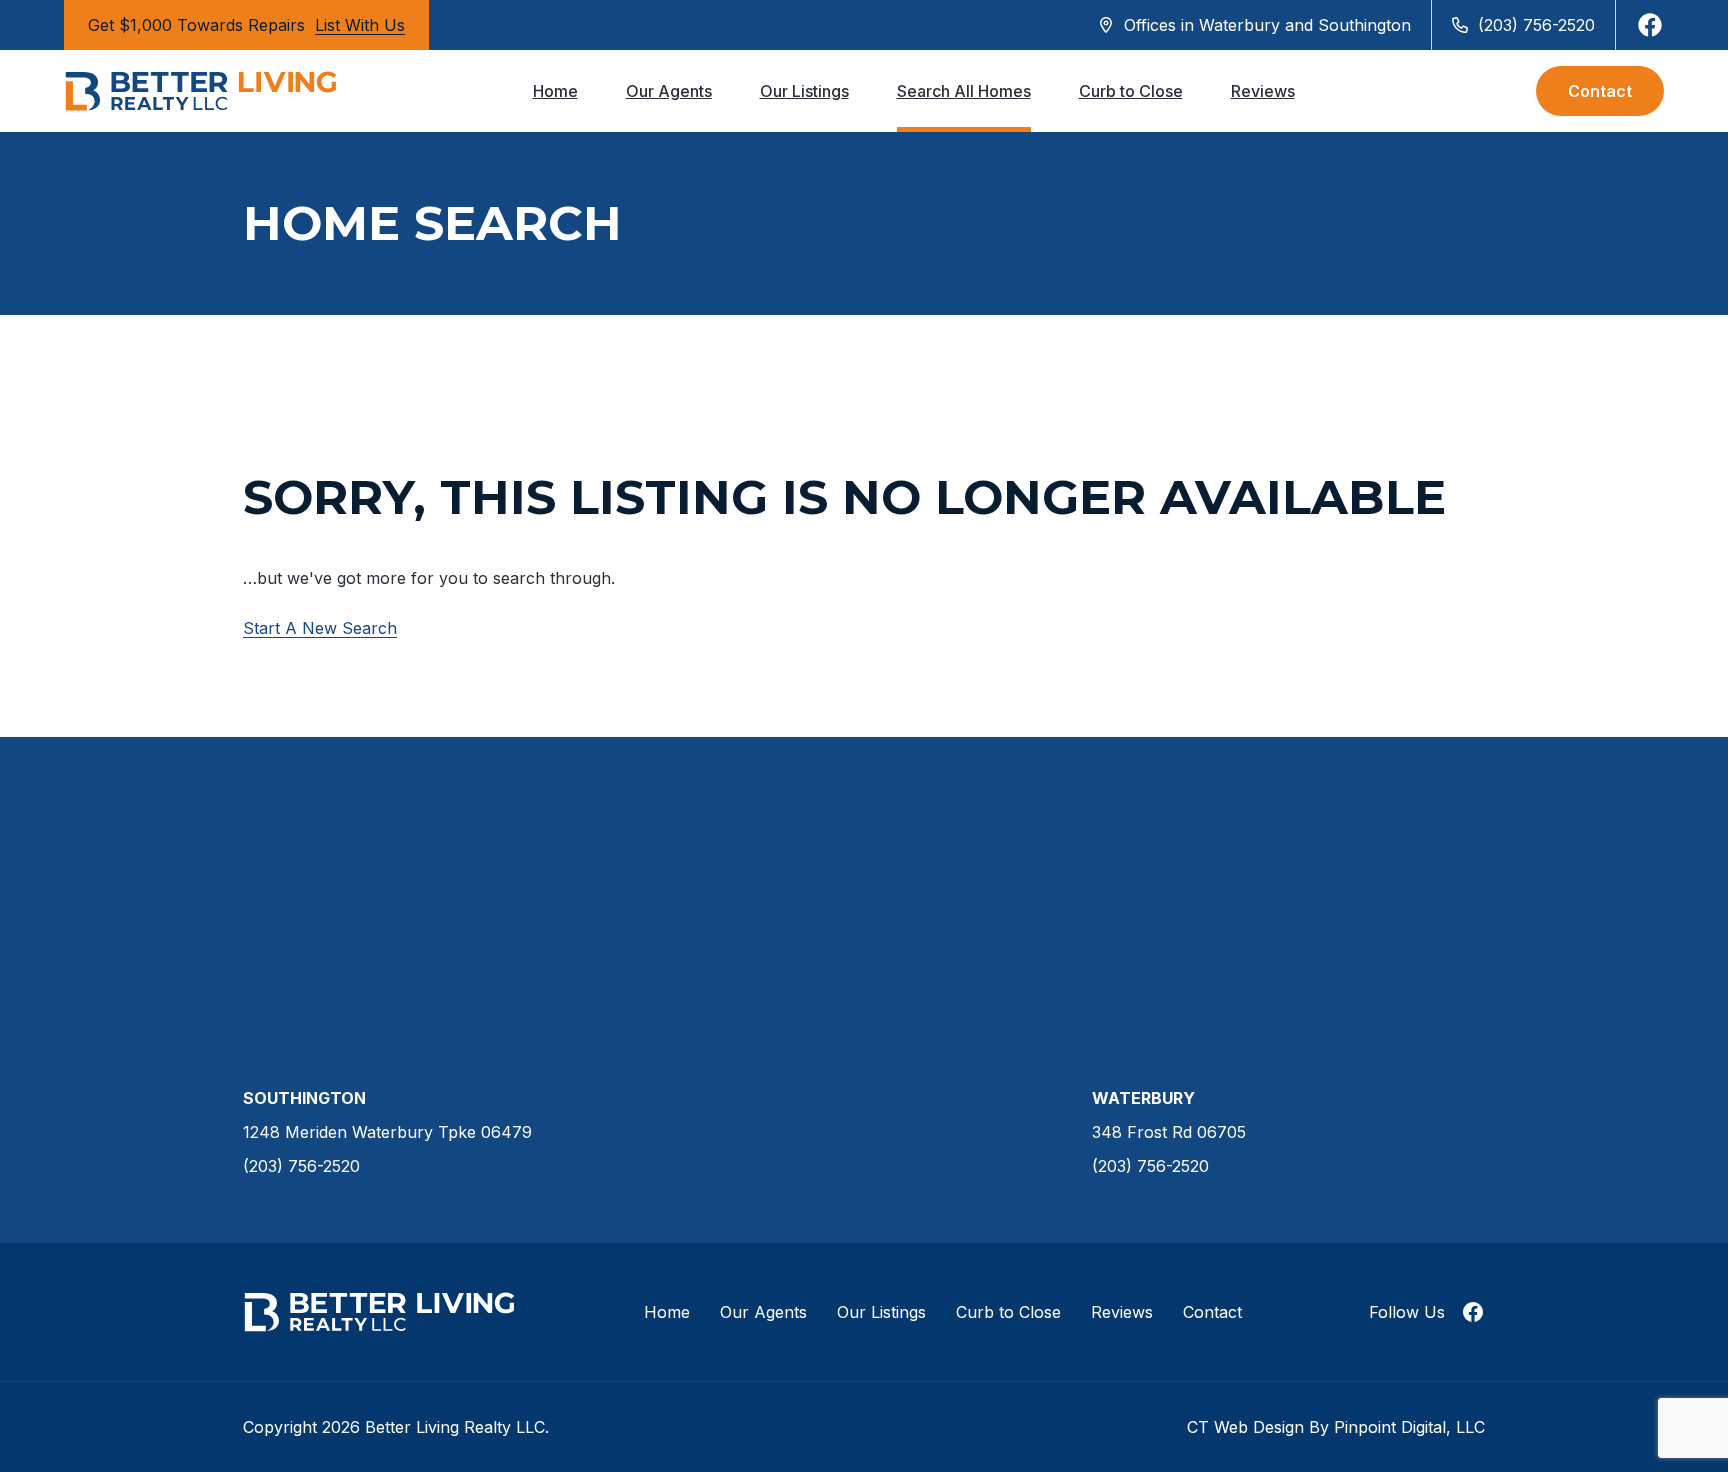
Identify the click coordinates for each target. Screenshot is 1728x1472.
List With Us (360, 25)
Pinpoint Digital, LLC (1409, 1427)
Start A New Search (320, 628)
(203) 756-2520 (1536, 25)
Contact (1600, 91)
